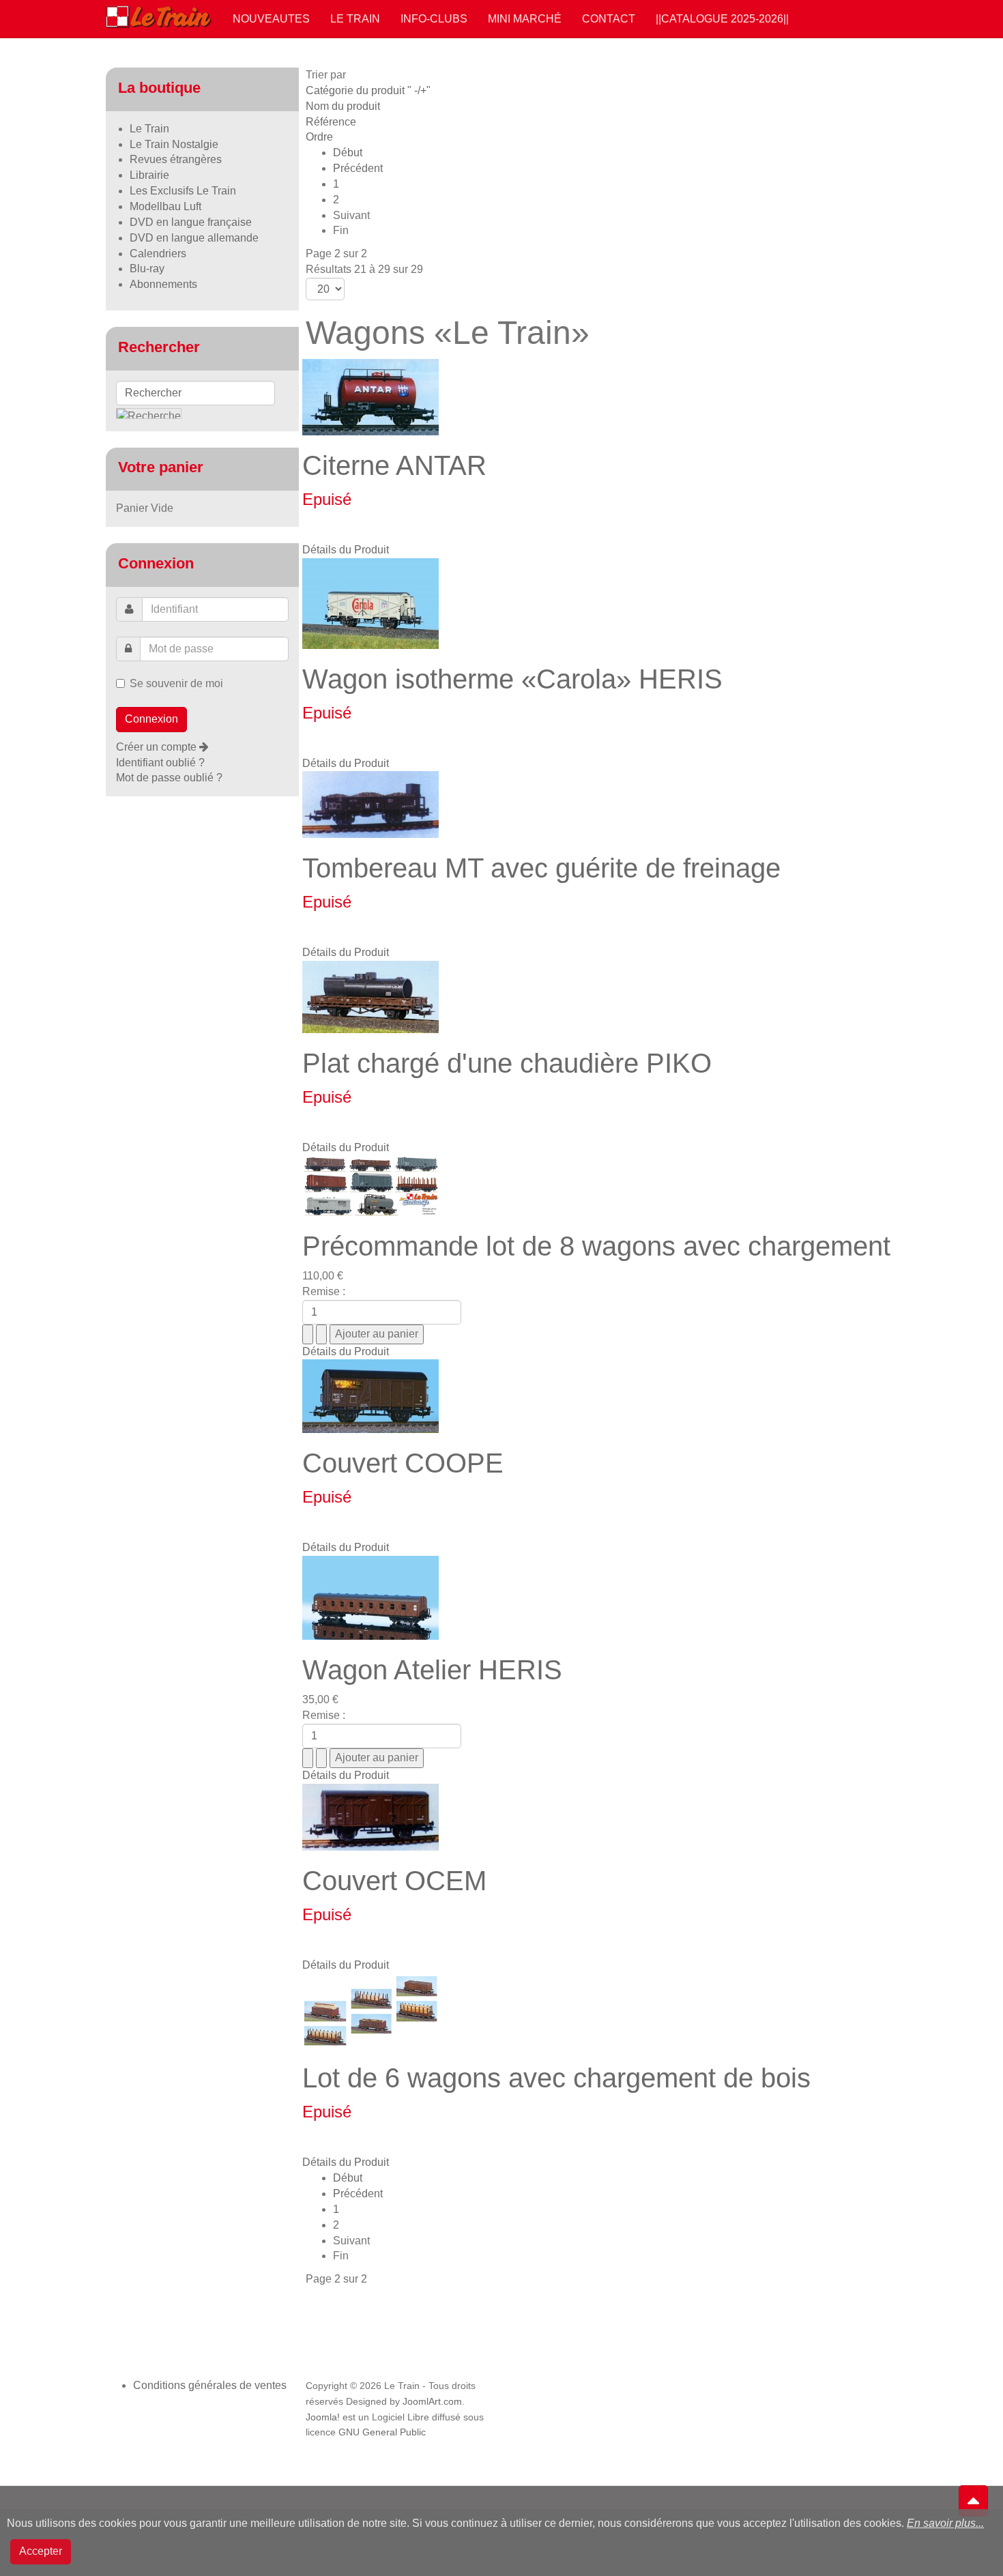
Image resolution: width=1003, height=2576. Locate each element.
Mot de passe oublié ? (169, 778)
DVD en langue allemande (194, 238)
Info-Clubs (434, 19)
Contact (609, 19)
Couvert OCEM (394, 1881)
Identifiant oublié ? (160, 763)
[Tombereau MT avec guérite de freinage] (370, 804)
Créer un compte (158, 747)
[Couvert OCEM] (370, 1816)
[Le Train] (159, 14)
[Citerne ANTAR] (370, 396)
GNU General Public (382, 2432)
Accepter (41, 2551)
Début (348, 153)
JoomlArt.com (432, 2402)
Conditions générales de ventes (210, 2385)
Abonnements (163, 284)
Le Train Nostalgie (174, 144)
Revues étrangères (176, 159)
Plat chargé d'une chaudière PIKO (507, 1063)
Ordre (319, 137)
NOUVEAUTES (271, 19)
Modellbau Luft (165, 206)
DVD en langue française (191, 222)
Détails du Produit (346, 550)
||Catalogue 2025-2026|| (722, 19)
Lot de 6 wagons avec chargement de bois (556, 2078)
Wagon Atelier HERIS (432, 1670)
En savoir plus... (945, 2523)
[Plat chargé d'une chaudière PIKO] (370, 996)
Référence (331, 122)
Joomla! (323, 2417)
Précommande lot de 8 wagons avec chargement (596, 1246)
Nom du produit (343, 106)
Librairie (149, 175)
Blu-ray (147, 269)
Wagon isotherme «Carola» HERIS (512, 679)
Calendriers (158, 254)
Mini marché (525, 19)
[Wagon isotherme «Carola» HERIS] (370, 602)
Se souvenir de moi (176, 683)
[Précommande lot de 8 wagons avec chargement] (370, 1185)
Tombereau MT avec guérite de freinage (541, 868)
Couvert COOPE (403, 1463)
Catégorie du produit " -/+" (368, 90)
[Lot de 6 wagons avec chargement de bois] (370, 2010)
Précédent (358, 168)
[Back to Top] (973, 2501)
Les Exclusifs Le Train (183, 191)
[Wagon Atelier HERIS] (370, 1597)
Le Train (355, 19)
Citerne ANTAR (394, 465)
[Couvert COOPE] (370, 1396)
